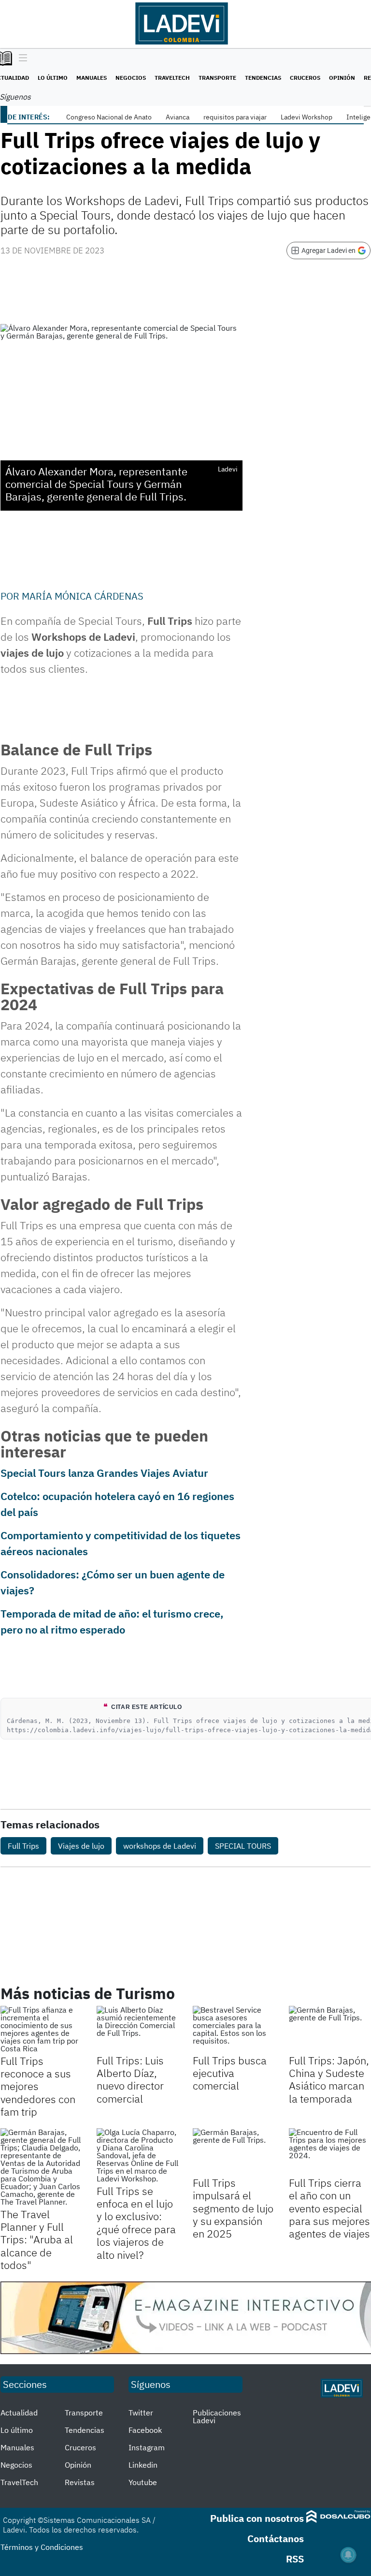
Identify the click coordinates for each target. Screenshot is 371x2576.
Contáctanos (276, 2539)
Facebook (145, 2430)
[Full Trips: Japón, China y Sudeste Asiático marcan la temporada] (330, 2029)
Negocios (131, 78)
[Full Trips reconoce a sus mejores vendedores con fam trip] (41, 2029)
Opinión (342, 78)
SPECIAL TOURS (243, 1846)
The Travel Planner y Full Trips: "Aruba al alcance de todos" (37, 2240)
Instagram (147, 2447)
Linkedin (143, 2465)
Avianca (178, 117)
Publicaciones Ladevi (217, 2416)
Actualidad (19, 2413)
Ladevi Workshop (307, 117)
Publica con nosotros (257, 2518)
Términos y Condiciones (42, 2547)
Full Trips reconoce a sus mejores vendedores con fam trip (38, 2086)
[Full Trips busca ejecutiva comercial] (234, 2029)
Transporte (217, 78)
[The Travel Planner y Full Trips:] (41, 2167)
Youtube (143, 2482)
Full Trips (23, 1846)
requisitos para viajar (235, 117)
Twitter (141, 2413)
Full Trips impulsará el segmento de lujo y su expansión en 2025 (233, 2208)
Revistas (80, 2482)
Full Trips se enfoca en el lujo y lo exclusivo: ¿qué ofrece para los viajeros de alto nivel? (136, 2223)
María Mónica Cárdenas (83, 596)
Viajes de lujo (81, 1846)
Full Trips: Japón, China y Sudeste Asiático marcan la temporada (329, 2079)
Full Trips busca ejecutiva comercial (230, 2073)
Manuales (92, 78)
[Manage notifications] (348, 2555)
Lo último (53, 78)
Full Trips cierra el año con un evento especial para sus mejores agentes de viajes (329, 2208)
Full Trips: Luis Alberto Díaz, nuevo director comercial (130, 2079)
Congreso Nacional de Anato (109, 117)
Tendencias (263, 78)
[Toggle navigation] (21, 59)
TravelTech (172, 78)
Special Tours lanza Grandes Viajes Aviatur (104, 1473)
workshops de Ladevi (160, 1846)
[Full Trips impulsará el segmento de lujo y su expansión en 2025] (234, 2151)
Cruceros (305, 78)
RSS (295, 2559)
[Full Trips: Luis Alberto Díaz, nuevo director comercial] (137, 2029)
